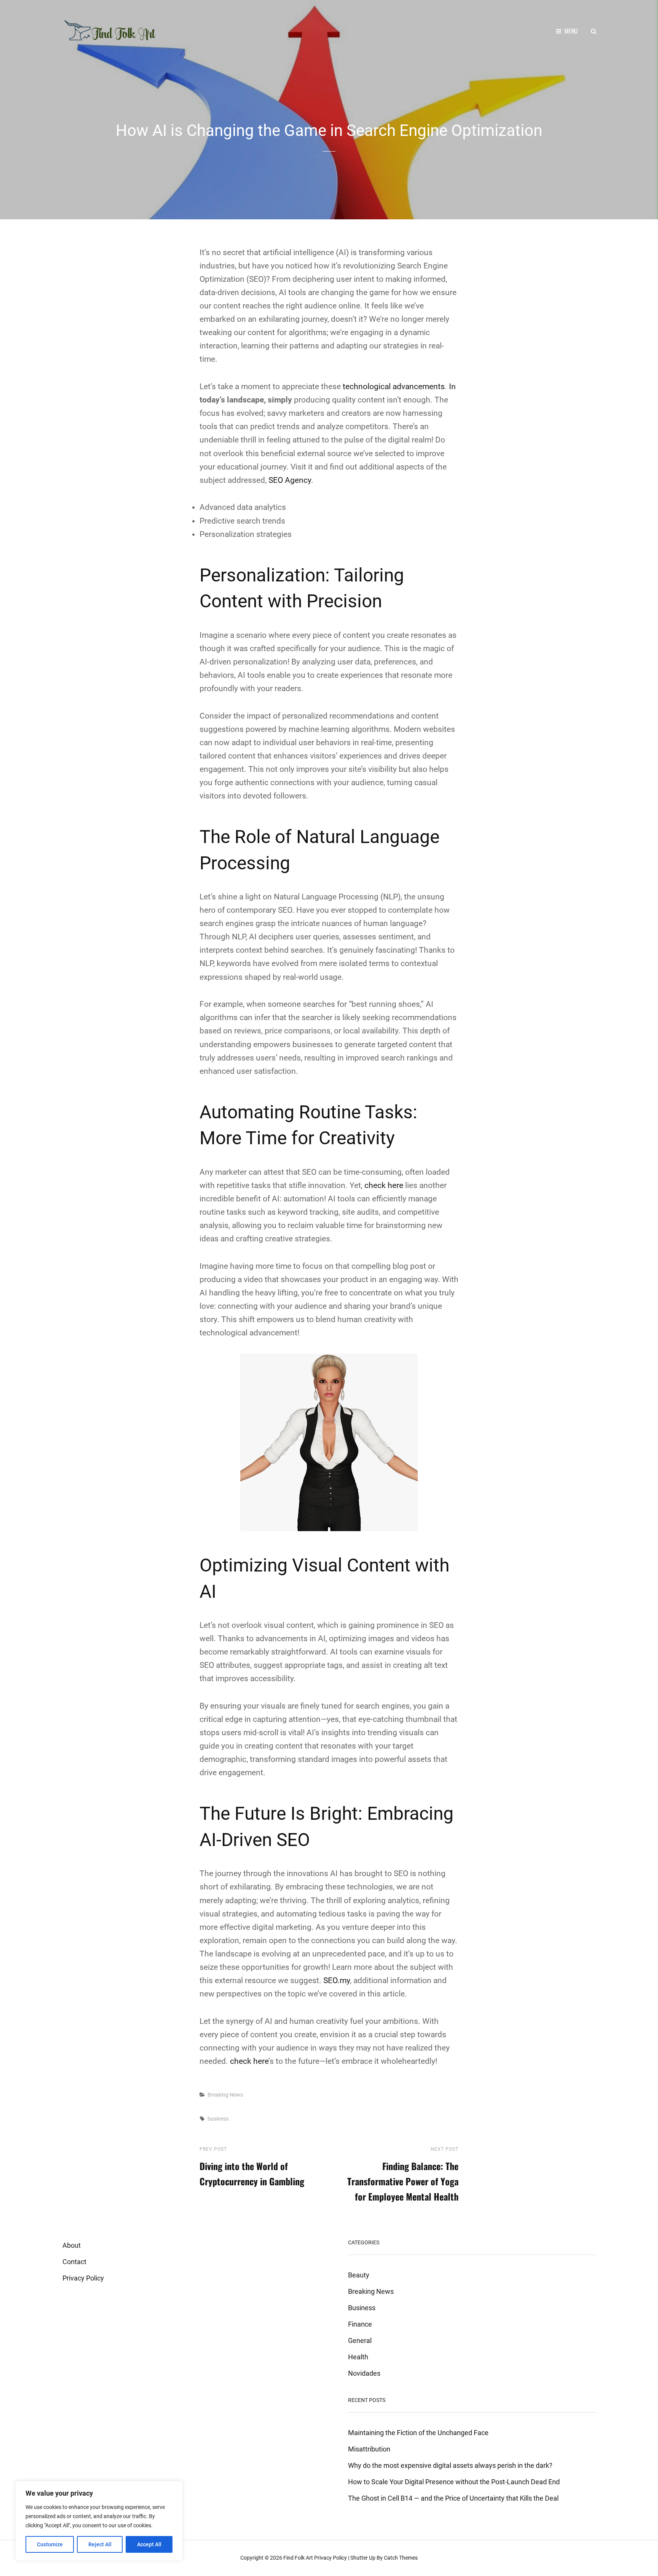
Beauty (359, 2275)
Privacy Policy (83, 2278)
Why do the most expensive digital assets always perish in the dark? (450, 2465)
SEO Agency (290, 480)
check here (384, 1185)
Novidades (364, 2373)
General (360, 2340)
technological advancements (394, 386)
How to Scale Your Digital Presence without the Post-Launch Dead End (454, 2482)
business (218, 2119)
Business (362, 2308)
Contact (74, 2262)
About (72, 2245)
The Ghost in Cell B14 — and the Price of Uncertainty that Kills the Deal (453, 2498)
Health (358, 2357)
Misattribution (369, 2449)
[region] (99, 2521)
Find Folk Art (298, 2558)
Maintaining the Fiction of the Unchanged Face (418, 2433)
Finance (360, 2324)
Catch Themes (401, 2558)
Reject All (100, 2544)
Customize (50, 2544)
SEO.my (337, 1980)
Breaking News (225, 2095)
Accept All (149, 2544)
